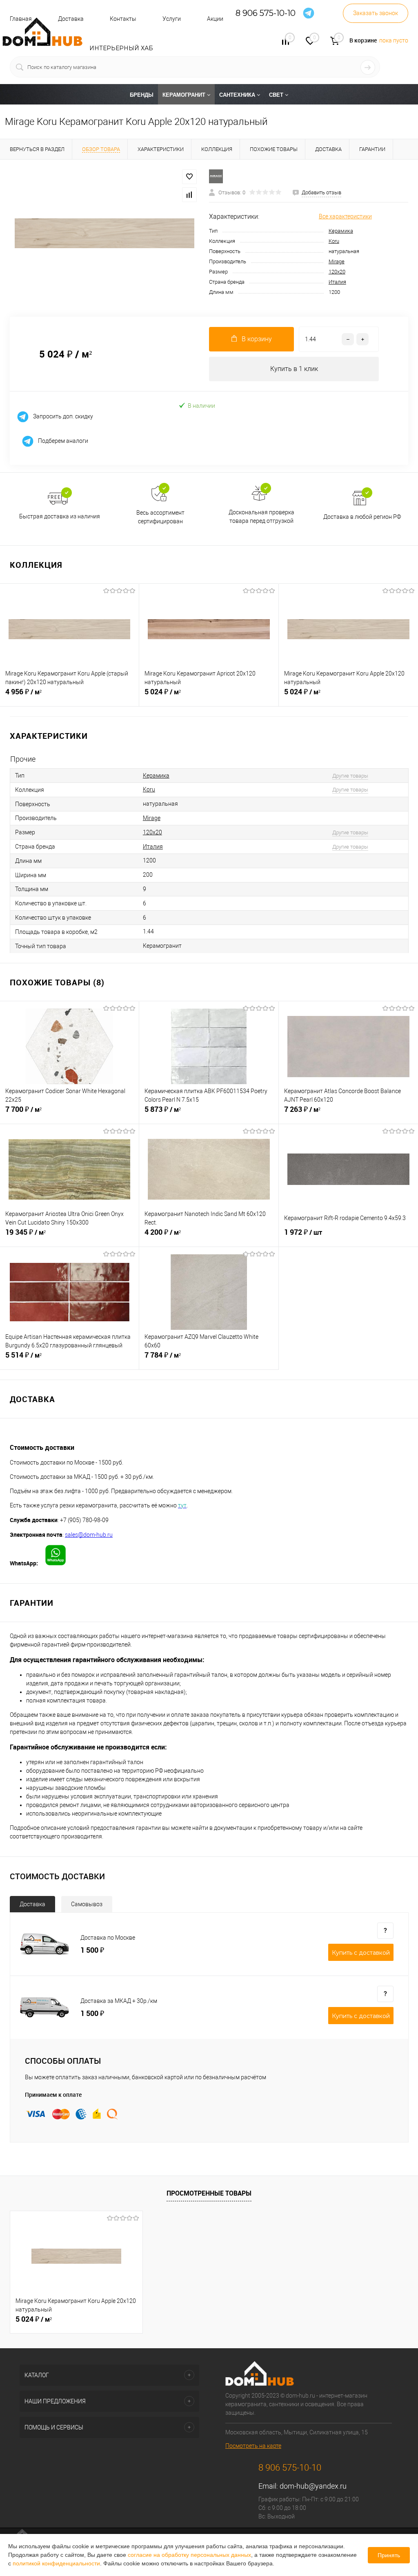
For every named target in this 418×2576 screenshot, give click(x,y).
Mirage (337, 261)
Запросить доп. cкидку (62, 416)
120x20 (337, 272)
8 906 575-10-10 (266, 13)
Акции (215, 19)
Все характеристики (345, 216)
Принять (389, 2555)
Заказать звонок (376, 13)
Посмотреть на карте (253, 2446)
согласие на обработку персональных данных (189, 2555)
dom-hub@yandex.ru (313, 2486)
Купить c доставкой (361, 1953)
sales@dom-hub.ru (89, 1535)
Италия (337, 282)
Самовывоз (87, 1904)
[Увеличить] (104, 233)
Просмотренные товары (209, 2193)
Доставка (32, 1904)
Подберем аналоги (62, 441)
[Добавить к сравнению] (189, 195)
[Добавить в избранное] (189, 177)
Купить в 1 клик (294, 369)
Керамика (341, 231)
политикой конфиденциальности (56, 2563)
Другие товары (350, 776)
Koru (334, 241)
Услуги (172, 19)
